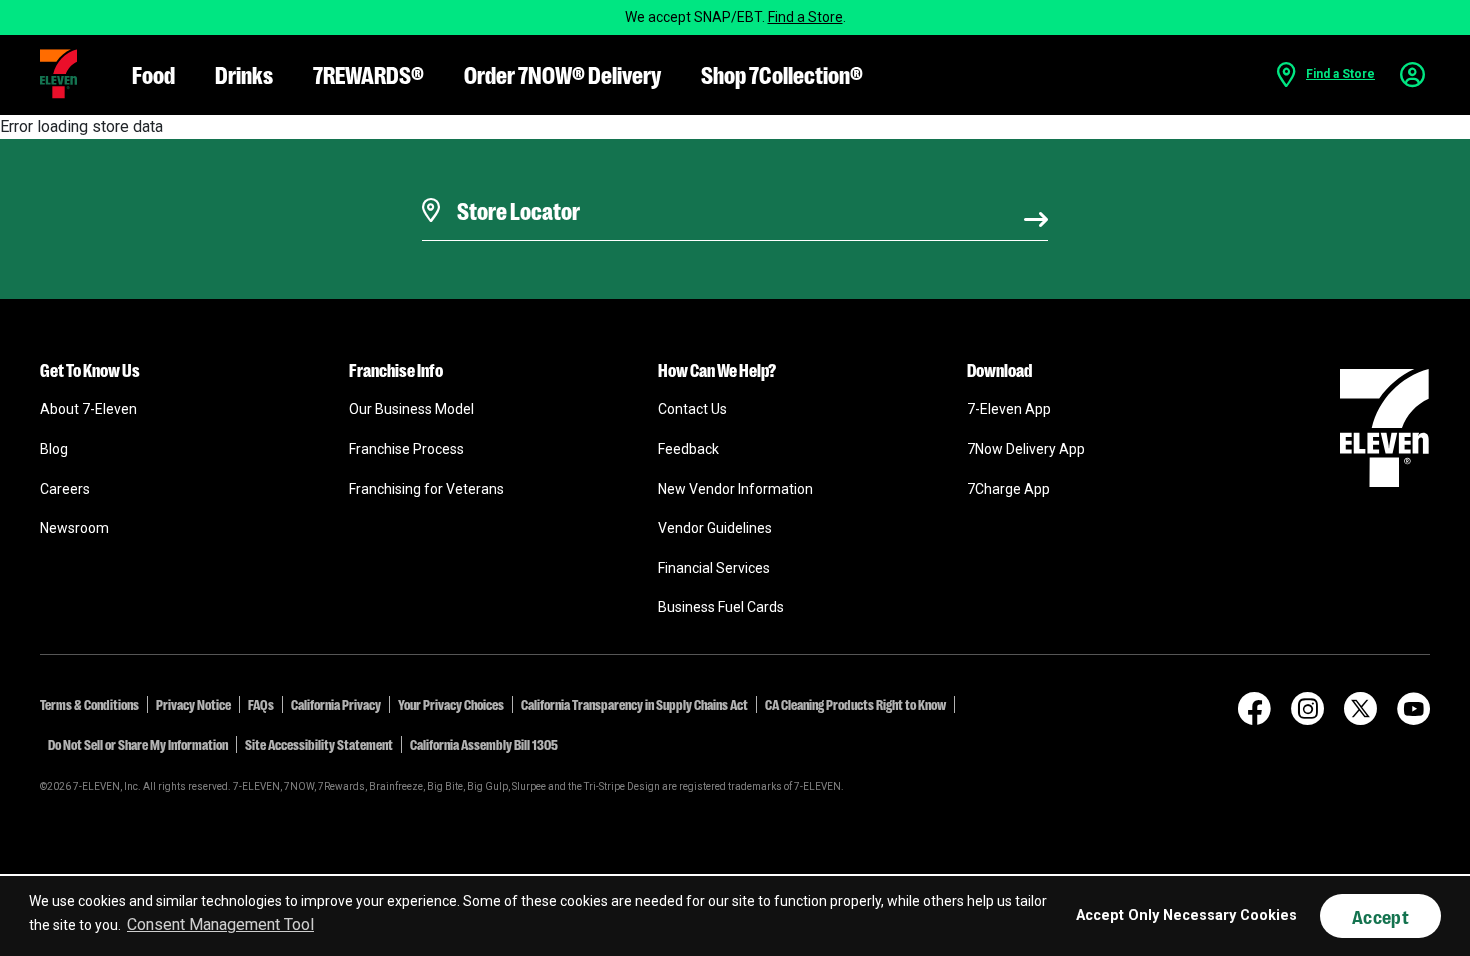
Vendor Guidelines (715, 528)
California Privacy (336, 704)
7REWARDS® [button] (368, 73)
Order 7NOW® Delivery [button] (562, 73)
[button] (58, 74)
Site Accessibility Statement (319, 744)
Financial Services (714, 568)
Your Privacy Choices (451, 704)
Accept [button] (1380, 916)
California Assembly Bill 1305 (484, 744)
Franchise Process (406, 449)
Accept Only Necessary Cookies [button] (1186, 915)
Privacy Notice (193, 704)
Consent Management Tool (220, 924)
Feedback (688, 449)
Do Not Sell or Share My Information (138, 744)
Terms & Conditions (89, 704)
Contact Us (692, 409)
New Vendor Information (735, 489)
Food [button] (153, 73)
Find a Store (805, 17)
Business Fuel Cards (721, 607)
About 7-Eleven (88, 409)
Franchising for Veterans (426, 489)
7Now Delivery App (1026, 449)
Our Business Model (411, 409)
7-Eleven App (1009, 409)
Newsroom (74, 528)
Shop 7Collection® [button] (782, 73)
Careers (65, 489)
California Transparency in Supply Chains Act (634, 704)
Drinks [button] (244, 73)
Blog (54, 449)
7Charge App (1008, 489)
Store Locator (513, 185)
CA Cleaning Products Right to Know (855, 704)
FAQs (261, 704)
